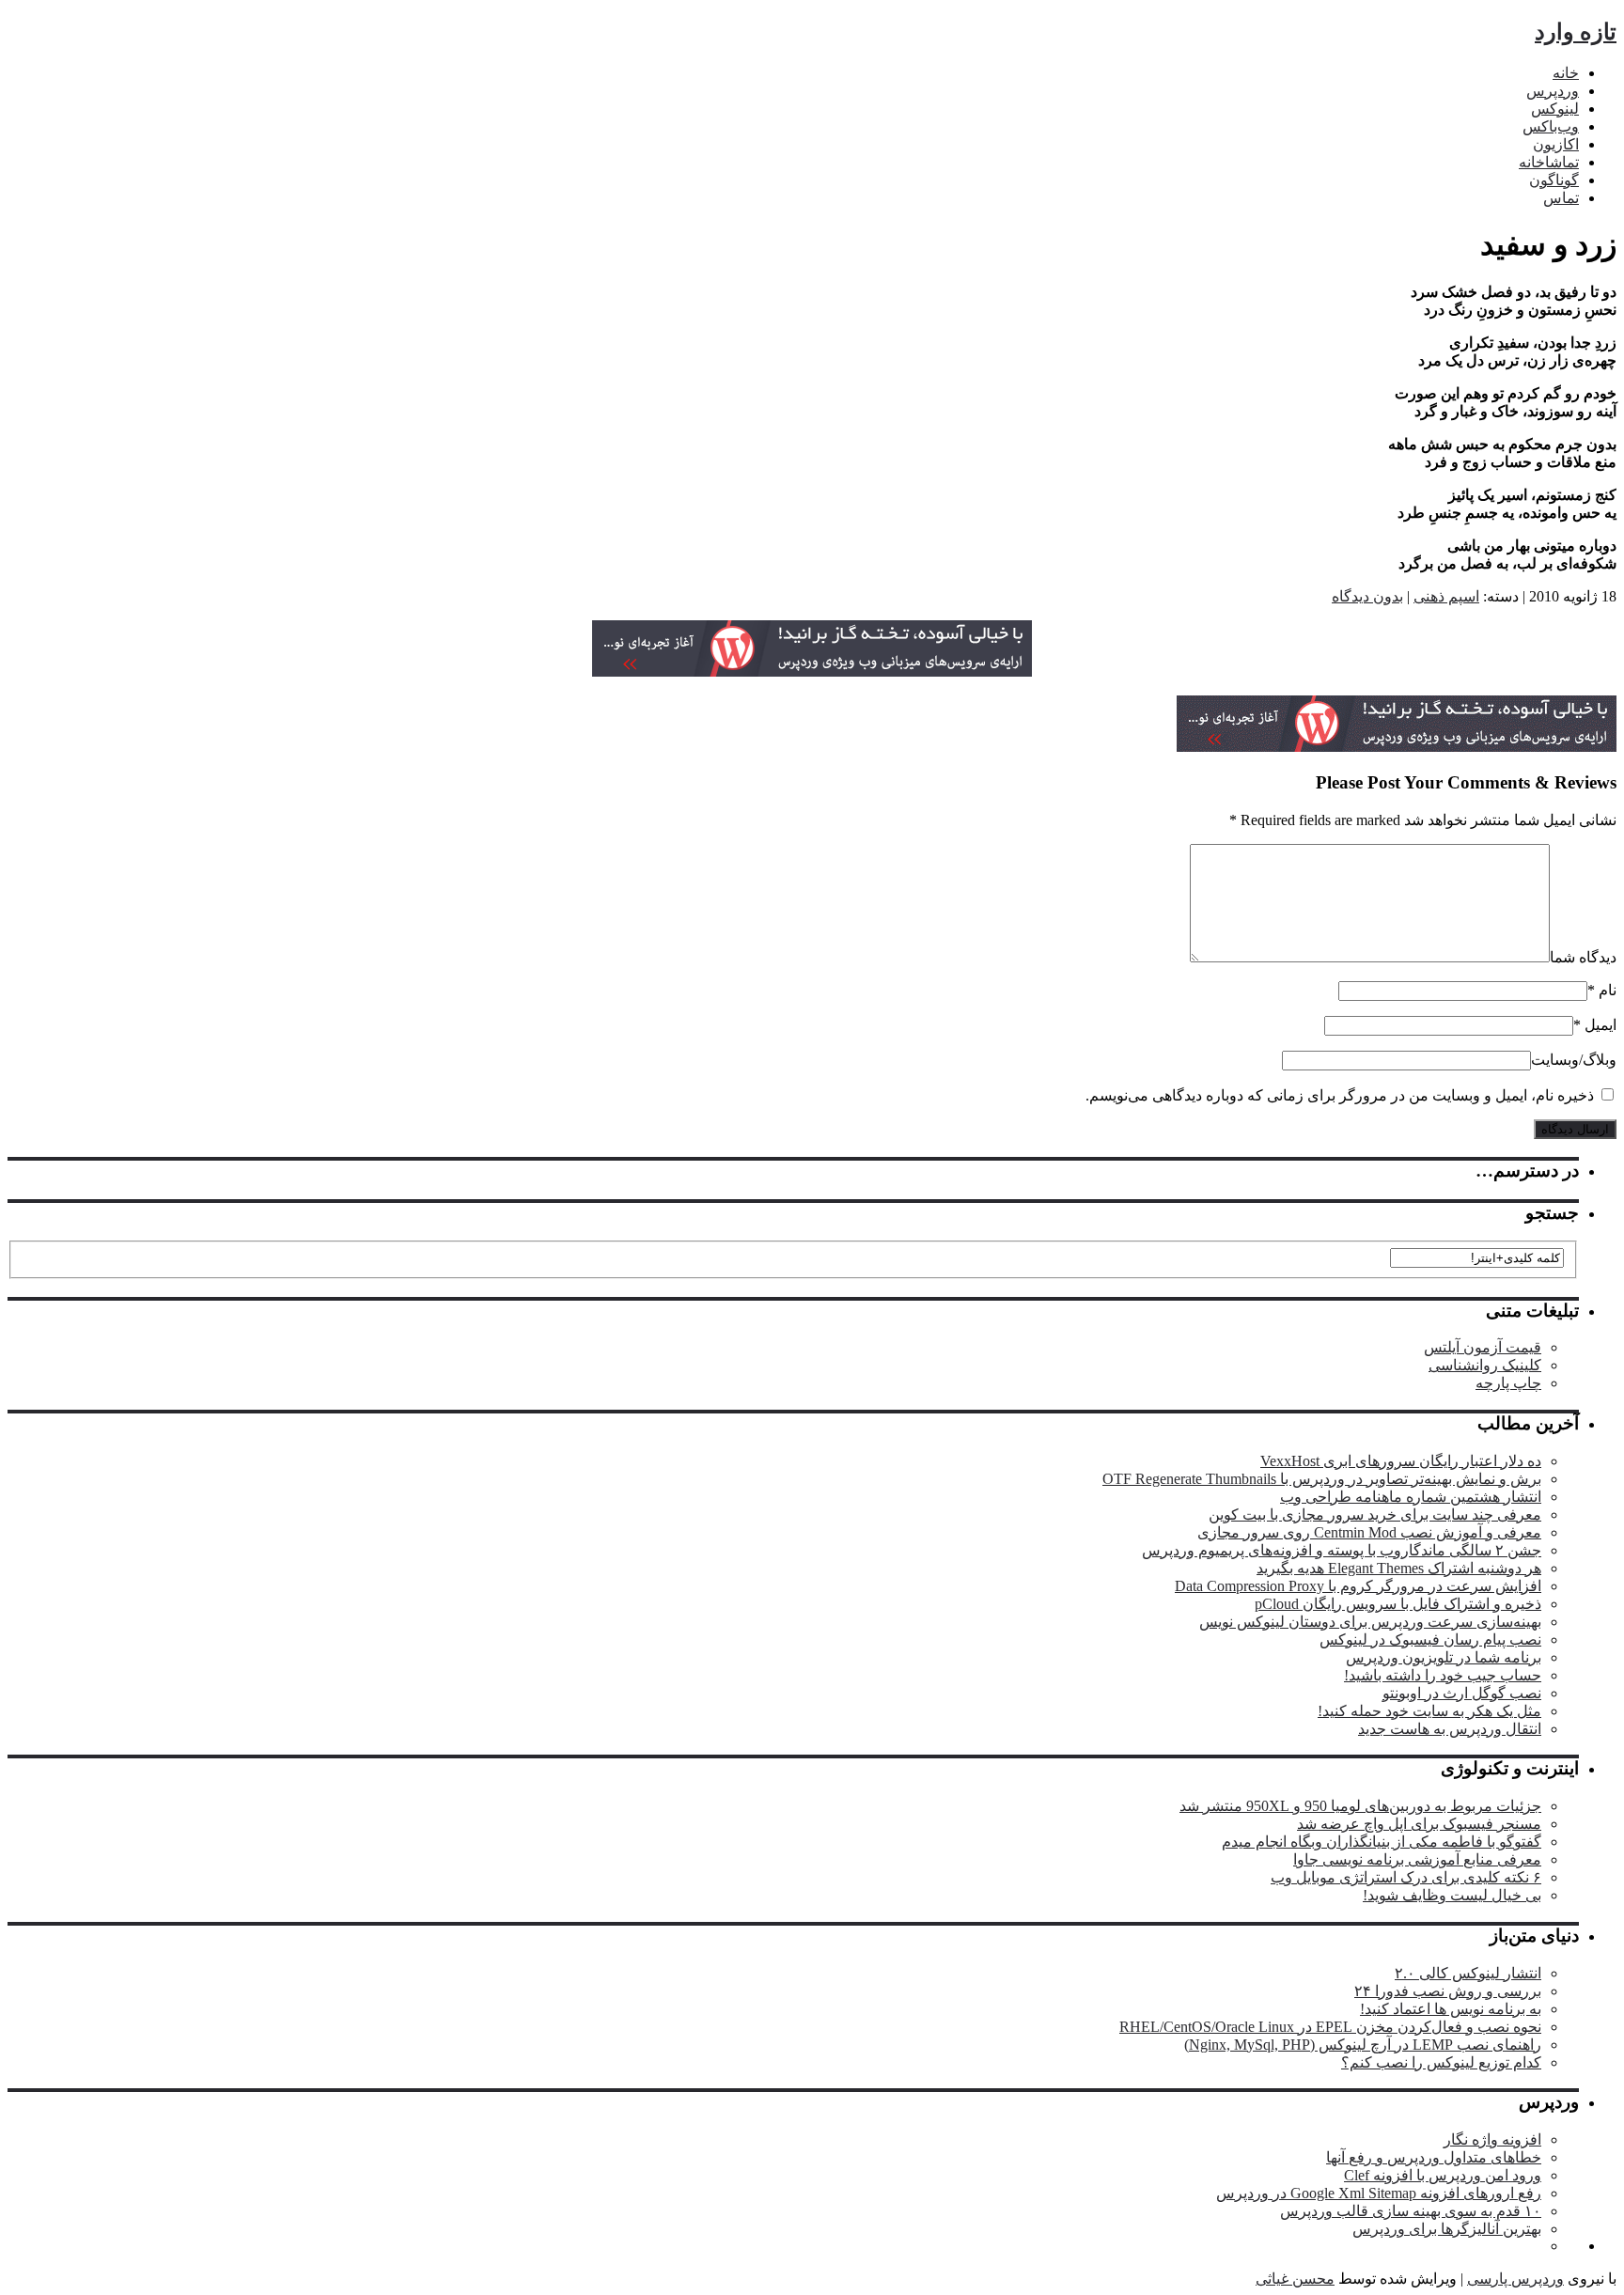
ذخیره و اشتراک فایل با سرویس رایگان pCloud (1398, 1604)
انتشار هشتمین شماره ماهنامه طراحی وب (1411, 1497)
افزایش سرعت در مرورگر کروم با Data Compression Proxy (1358, 1586)
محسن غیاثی (1295, 2279)
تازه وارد (1576, 32)
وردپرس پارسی (1515, 2279)
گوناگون (1554, 180)
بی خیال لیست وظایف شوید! (1452, 1895)
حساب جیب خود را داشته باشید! (1443, 1675)
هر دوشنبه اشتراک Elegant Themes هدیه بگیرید (1399, 1568)
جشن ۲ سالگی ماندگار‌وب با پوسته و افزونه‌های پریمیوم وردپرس (1342, 1550)
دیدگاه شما (1583, 957)
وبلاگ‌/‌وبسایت (1574, 1060)
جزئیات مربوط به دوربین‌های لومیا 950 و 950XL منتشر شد (1360, 1806)
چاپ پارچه (1508, 1383)
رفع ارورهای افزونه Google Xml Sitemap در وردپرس (1379, 2193)
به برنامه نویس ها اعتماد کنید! (1451, 2009)
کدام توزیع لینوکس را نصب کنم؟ (1441, 2062)
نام (1608, 990)
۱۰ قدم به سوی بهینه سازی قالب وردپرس (1411, 2211)
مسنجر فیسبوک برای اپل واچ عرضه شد (1419, 1824)
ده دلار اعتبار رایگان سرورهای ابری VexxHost (1401, 1461)
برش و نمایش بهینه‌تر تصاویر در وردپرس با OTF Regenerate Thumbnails (1322, 1479)
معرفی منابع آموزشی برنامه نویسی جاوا (1417, 1859)
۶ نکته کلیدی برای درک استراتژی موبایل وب (1406, 1877)
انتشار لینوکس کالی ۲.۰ (1468, 1973)
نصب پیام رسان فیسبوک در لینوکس (1430, 1639)
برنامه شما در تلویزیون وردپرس (1444, 1657)
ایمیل (1601, 1025)
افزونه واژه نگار (1492, 2139)
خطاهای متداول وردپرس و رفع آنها (1434, 2157)
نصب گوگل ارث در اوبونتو (1462, 1693)
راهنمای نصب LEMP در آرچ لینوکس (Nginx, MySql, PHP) (1363, 2045)
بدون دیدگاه (1367, 596)
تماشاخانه (1549, 162)
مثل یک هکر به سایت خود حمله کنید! (1429, 1711)
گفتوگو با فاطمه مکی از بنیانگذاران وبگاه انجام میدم (1382, 1842)
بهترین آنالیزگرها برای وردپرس (1447, 2229)
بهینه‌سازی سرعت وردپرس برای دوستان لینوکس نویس (1370, 1622)
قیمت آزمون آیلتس (1483, 1347)
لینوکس (1555, 109)
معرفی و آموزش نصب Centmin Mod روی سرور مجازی (1369, 1532)
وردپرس (1553, 91)
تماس (1561, 198)
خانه (1566, 73)
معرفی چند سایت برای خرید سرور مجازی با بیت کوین (1375, 1514)
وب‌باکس (1551, 126)
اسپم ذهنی (1446, 596)
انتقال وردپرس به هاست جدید (1450, 1729)
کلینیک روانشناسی (1485, 1365)
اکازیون (1556, 144)
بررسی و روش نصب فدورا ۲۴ (1448, 1991)
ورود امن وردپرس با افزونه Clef (1443, 2175)
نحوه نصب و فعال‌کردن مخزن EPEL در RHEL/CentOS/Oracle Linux (1330, 2027)
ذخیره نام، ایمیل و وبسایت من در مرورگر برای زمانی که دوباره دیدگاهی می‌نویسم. (1340, 1095)
